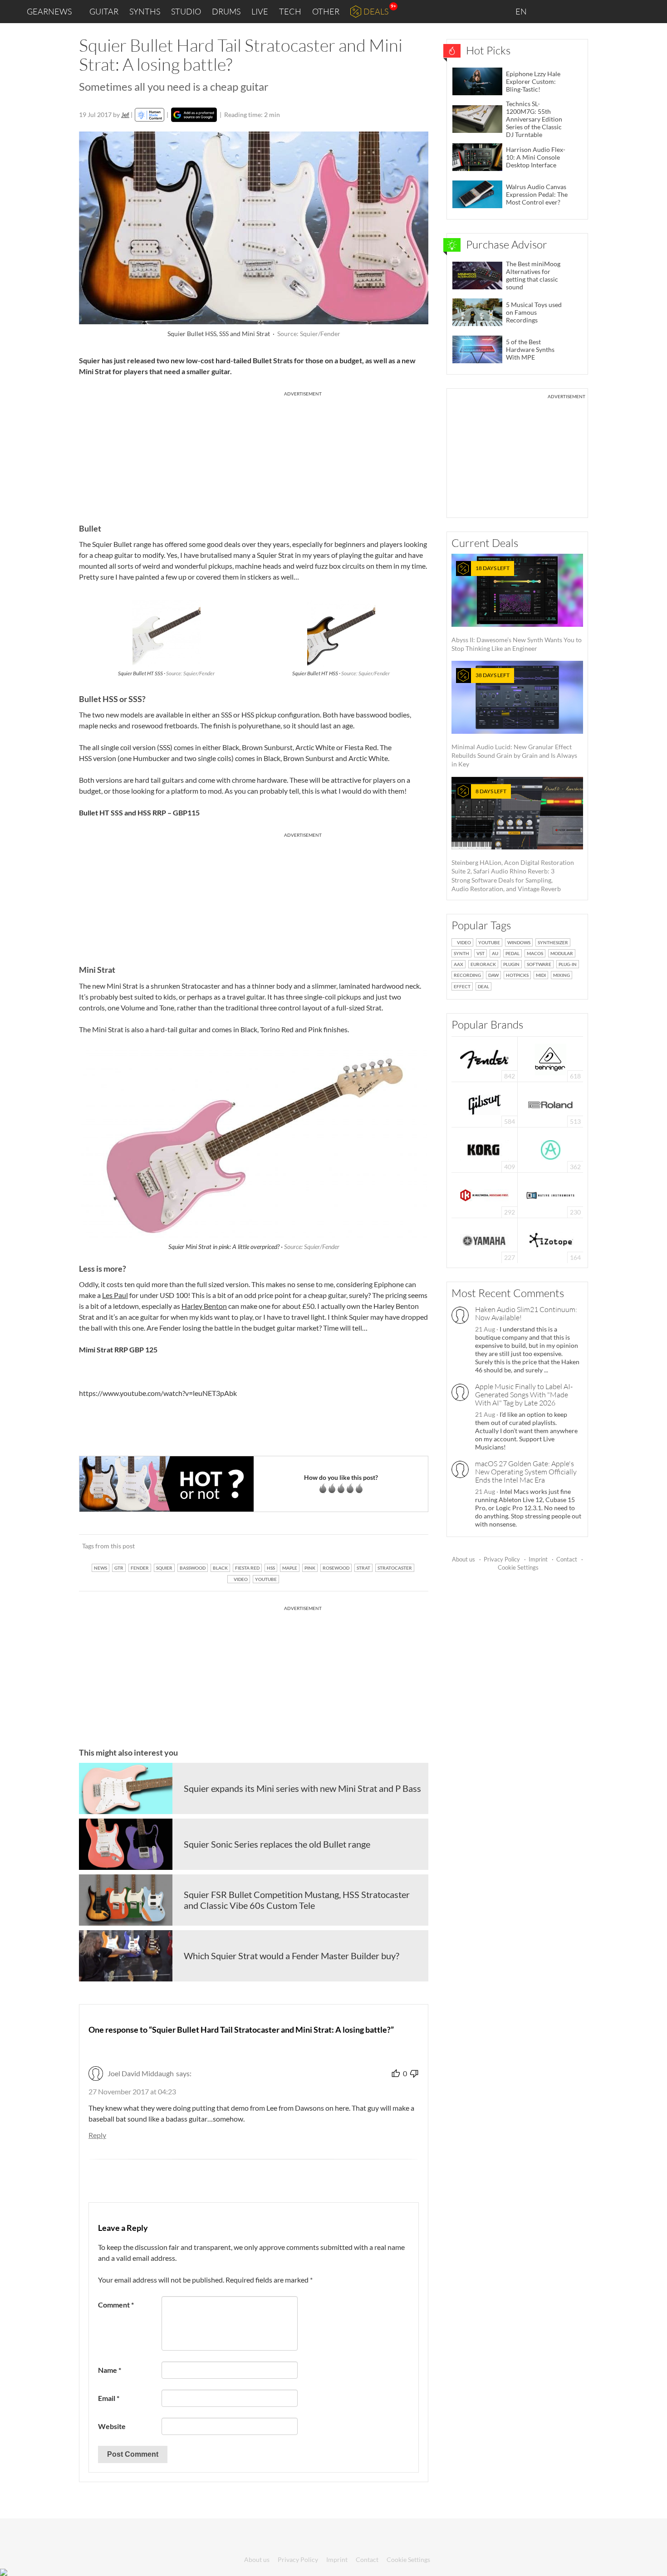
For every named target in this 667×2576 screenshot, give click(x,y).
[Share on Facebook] (375, 1546)
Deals (376, 11)
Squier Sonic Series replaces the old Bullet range (277, 1844)
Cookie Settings (518, 1567)
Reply (97, 2135)
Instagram (570, 11)
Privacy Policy (502, 1559)
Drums (226, 11)
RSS (630, 12)
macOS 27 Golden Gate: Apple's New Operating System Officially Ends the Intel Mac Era (526, 1472)
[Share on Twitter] (410, 1546)
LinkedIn (550, 11)
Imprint (538, 1559)
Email (109, 2398)
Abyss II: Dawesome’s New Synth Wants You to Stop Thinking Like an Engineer (517, 608)
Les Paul (115, 1295)
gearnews (49, 11)
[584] (485, 1104)
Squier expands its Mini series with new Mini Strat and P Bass (302, 1788)
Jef (125, 115)
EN (522, 11)
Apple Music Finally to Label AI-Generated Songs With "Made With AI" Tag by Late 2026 (524, 1395)
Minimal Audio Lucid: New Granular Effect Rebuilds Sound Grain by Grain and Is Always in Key (514, 720)
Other (326, 11)
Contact (567, 1559)
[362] (551, 1149)
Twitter (608, 11)
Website (112, 2426)
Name (110, 2370)
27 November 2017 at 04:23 (132, 2091)
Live (260, 11)
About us (463, 1559)
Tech (290, 11)
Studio (186, 11)
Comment (116, 2305)
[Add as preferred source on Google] (194, 115)
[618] (550, 1058)
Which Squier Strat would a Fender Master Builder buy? (292, 1956)
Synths (145, 11)
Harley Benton (204, 1306)
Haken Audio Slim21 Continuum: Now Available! (526, 1313)
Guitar (104, 11)
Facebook (589, 11)
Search (653, 12)
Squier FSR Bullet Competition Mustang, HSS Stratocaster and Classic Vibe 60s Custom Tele (297, 1900)
